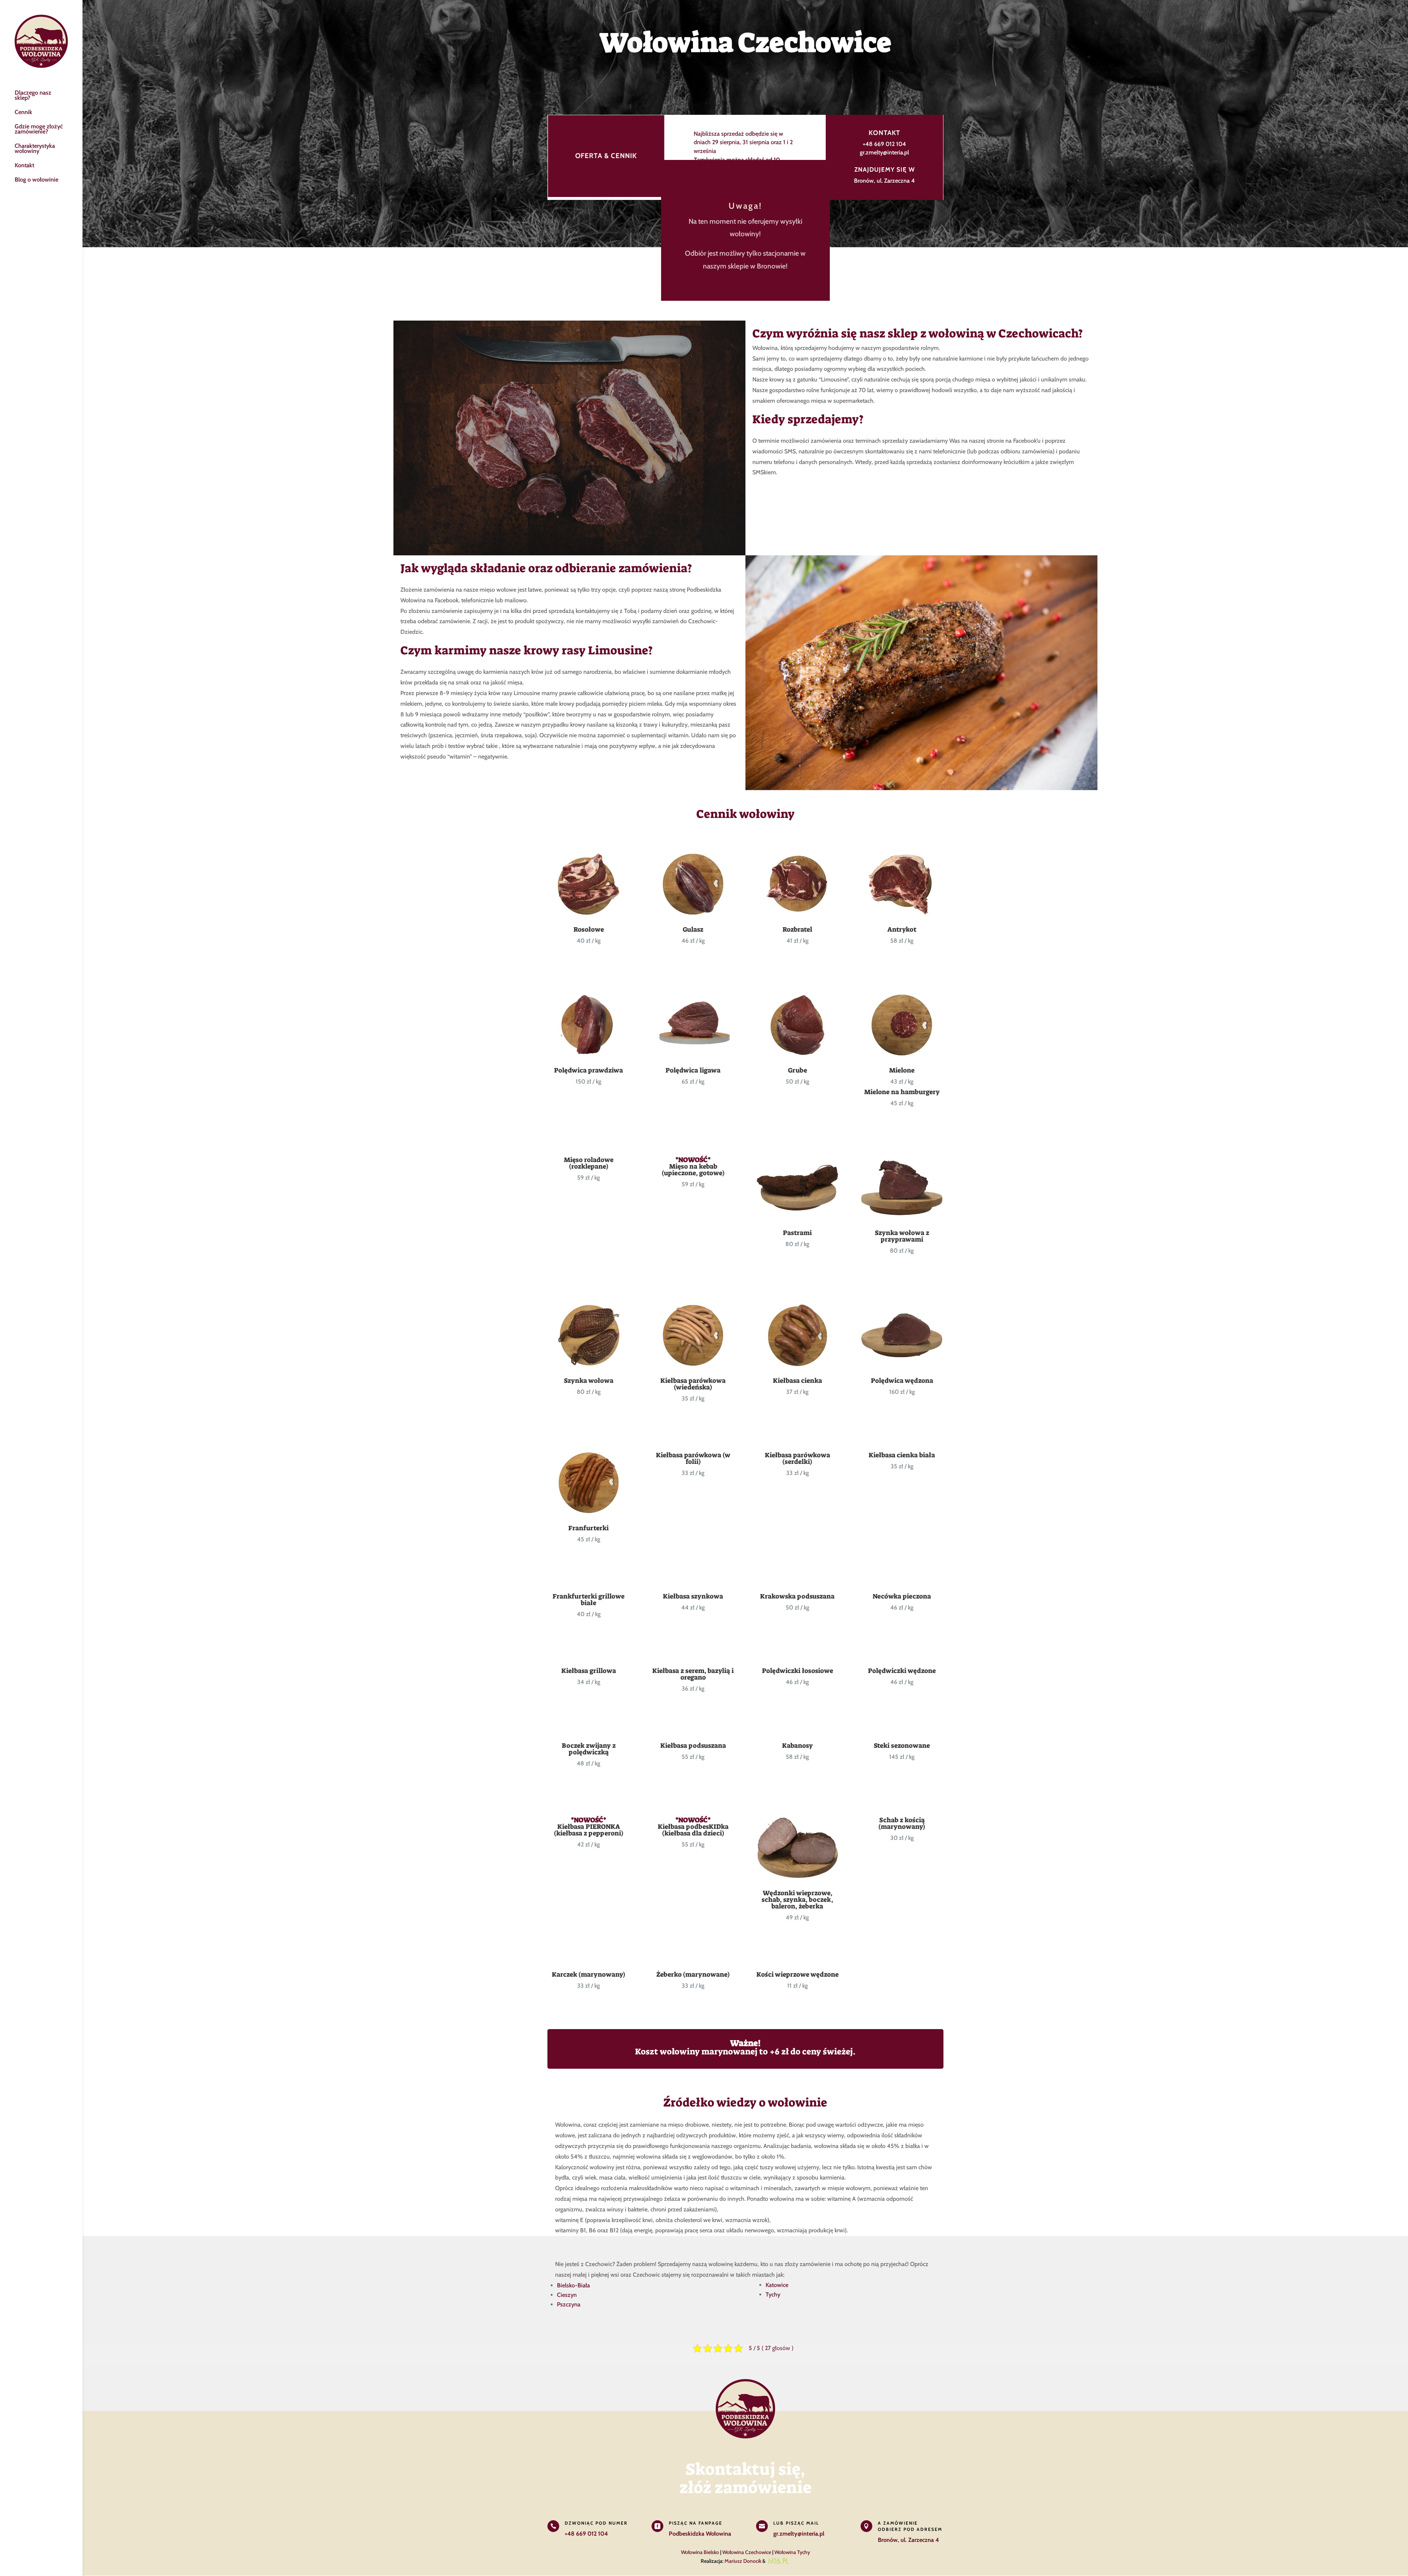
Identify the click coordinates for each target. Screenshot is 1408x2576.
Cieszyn (567, 2295)
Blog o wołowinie (36, 180)
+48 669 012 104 (884, 144)
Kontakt (24, 166)
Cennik (23, 113)
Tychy (773, 2294)
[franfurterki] (589, 1512)
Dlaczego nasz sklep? (33, 96)
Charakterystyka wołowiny (35, 149)
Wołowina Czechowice (747, 2552)
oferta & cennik (606, 156)
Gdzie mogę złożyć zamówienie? (39, 129)
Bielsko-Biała (573, 2285)
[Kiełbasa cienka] (797, 1364)
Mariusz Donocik (743, 2561)
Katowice (777, 2285)
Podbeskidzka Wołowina (700, 2534)
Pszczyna (569, 2304)
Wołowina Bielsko (700, 2552)
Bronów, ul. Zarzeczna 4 (884, 181)
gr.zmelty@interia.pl (884, 152)
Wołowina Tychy (792, 2552)
